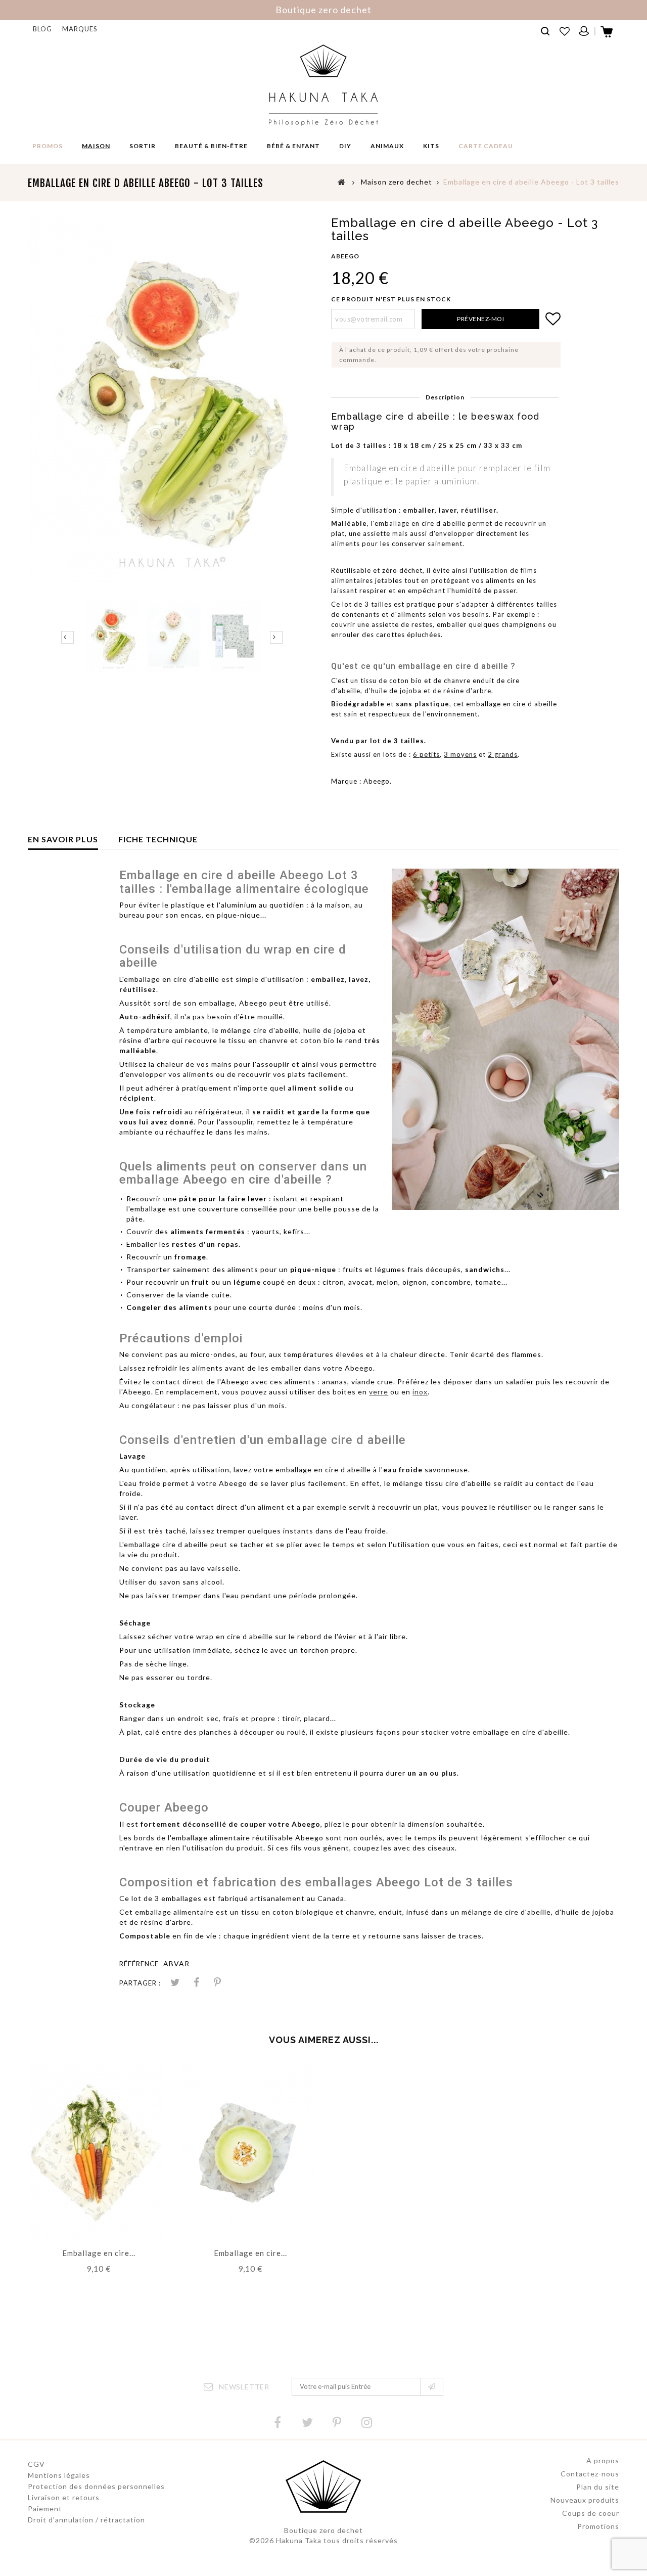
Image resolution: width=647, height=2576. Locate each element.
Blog (42, 29)
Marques (80, 29)
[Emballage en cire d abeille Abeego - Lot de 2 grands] (96, 2152)
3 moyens (460, 754)
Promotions (598, 2526)
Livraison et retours (64, 2497)
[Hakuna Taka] (323, 85)
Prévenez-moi (480, 319)
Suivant (276, 637)
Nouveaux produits (585, 2500)
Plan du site (598, 2487)
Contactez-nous (590, 2474)
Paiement (45, 2509)
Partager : (140, 1983)
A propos (603, 2460)
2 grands (503, 754)
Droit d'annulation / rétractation (86, 2520)
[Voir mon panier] (607, 35)
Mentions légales (59, 2475)
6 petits (426, 754)
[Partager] (196, 1983)
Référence (139, 1964)
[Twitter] (307, 2423)
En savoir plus (63, 839)
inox (420, 1392)
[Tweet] (175, 1983)
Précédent (67, 637)
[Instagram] (367, 2423)
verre (379, 1392)
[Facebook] (278, 2423)
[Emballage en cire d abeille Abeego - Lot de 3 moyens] (248, 2152)
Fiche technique (158, 839)
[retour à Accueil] (342, 182)
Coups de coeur (591, 2513)
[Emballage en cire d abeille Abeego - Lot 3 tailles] (113, 637)
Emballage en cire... (99, 2253)
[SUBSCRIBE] (432, 2387)
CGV (36, 2464)
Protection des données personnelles (96, 2486)
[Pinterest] (217, 1983)
